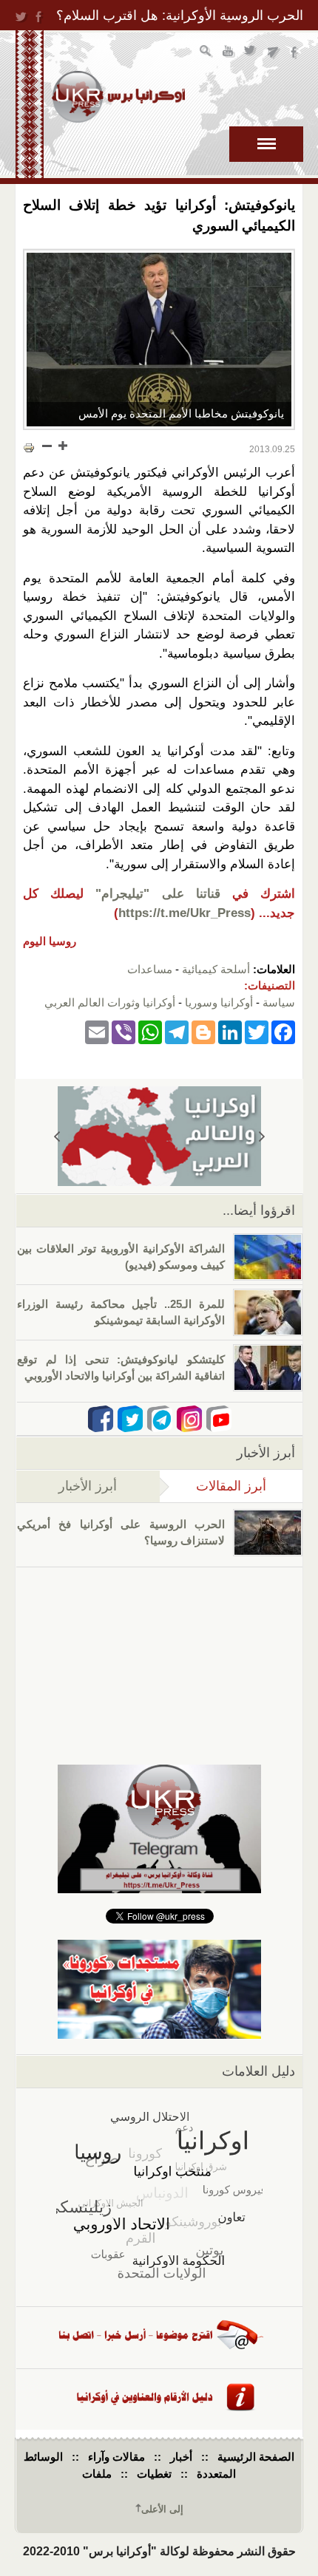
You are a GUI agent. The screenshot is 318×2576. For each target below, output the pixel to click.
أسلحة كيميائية (216, 969)
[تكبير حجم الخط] (62, 446)
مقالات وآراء (116, 2457)
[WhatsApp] (150, 1031)
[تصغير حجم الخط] (47, 446)
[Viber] (124, 1031)
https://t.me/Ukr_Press (185, 913)
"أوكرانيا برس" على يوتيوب (229, 53)
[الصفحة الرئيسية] (118, 97)
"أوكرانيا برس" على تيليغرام (273, 53)
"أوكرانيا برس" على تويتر (251, 53)
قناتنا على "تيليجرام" (158, 894)
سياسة (279, 1002)
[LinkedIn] (230, 1031)
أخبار (181, 2457)
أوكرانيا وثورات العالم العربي (110, 1002)
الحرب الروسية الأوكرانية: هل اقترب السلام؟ (180, 16)
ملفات (97, 2474)
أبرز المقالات (213, 1486)
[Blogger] (203, 1031)
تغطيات (154, 2474)
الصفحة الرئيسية (256, 2457)
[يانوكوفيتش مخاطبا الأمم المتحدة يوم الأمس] (159, 340)
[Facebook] (283, 1031)
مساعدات (150, 969)
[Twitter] (257, 1031)
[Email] (97, 1031)
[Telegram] (177, 1031)
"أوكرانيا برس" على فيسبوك (295, 53)
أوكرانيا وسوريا (219, 1002)
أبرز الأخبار (88, 1486)
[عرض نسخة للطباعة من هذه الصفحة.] (29, 447)
